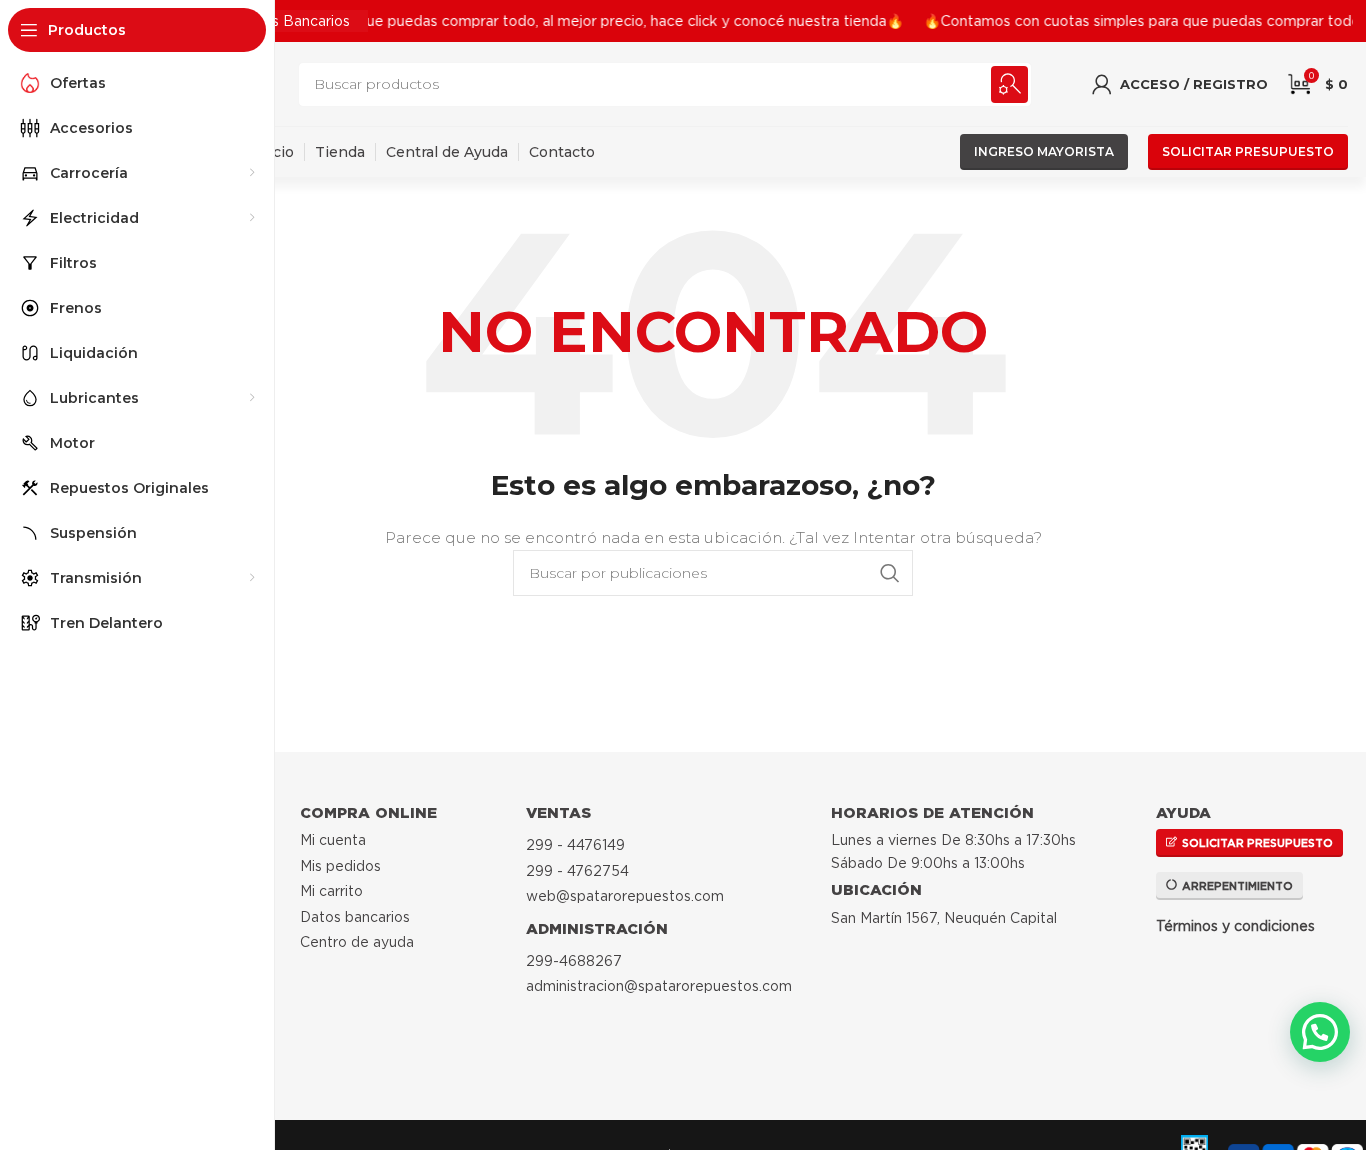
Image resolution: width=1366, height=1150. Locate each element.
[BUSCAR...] (1009, 84)
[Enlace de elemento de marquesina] (491, 21)
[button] (1320, 1032)
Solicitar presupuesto (1248, 151)
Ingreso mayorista (1044, 151)
